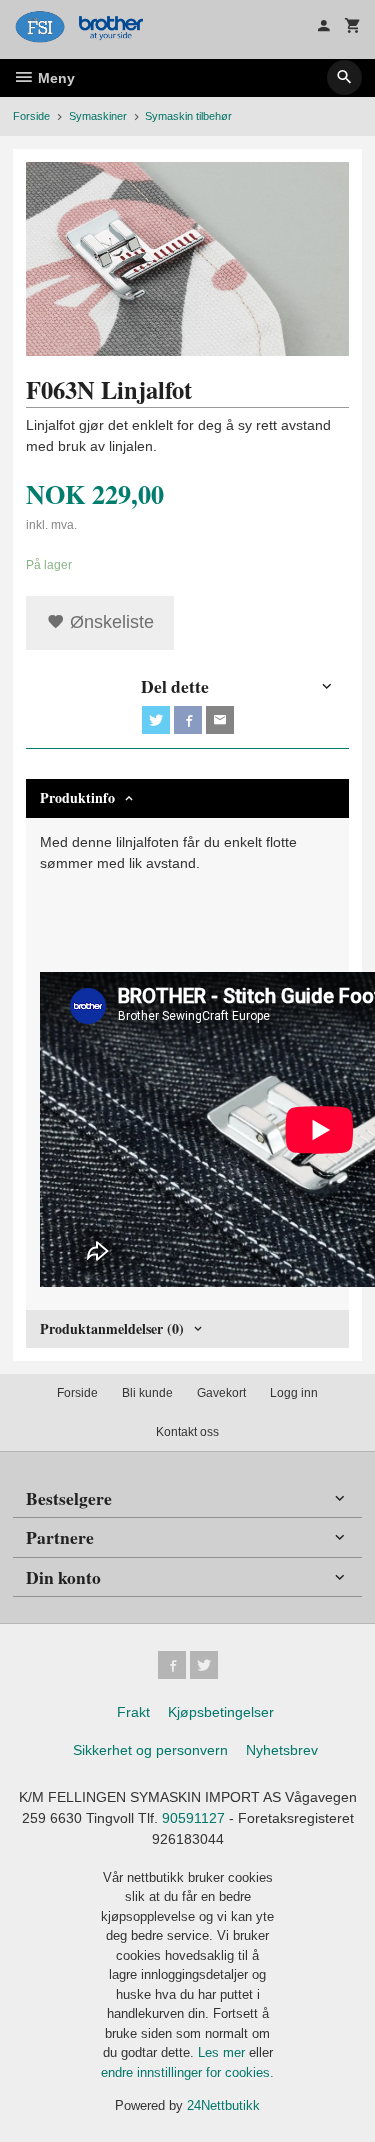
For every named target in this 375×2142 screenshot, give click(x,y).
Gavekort (221, 1393)
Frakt (133, 1712)
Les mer (223, 2052)
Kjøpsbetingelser (221, 1712)
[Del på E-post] (220, 720)
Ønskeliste (109, 622)
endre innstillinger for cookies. (187, 2072)
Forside (31, 116)
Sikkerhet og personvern (150, 1750)
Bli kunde (147, 1393)
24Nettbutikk (223, 2105)
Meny (54, 78)
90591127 (193, 1818)
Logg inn (294, 1393)
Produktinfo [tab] (77, 797)
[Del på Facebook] (188, 720)
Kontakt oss (187, 1432)
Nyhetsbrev (282, 1750)
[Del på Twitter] (156, 720)
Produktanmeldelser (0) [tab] (112, 1328)
